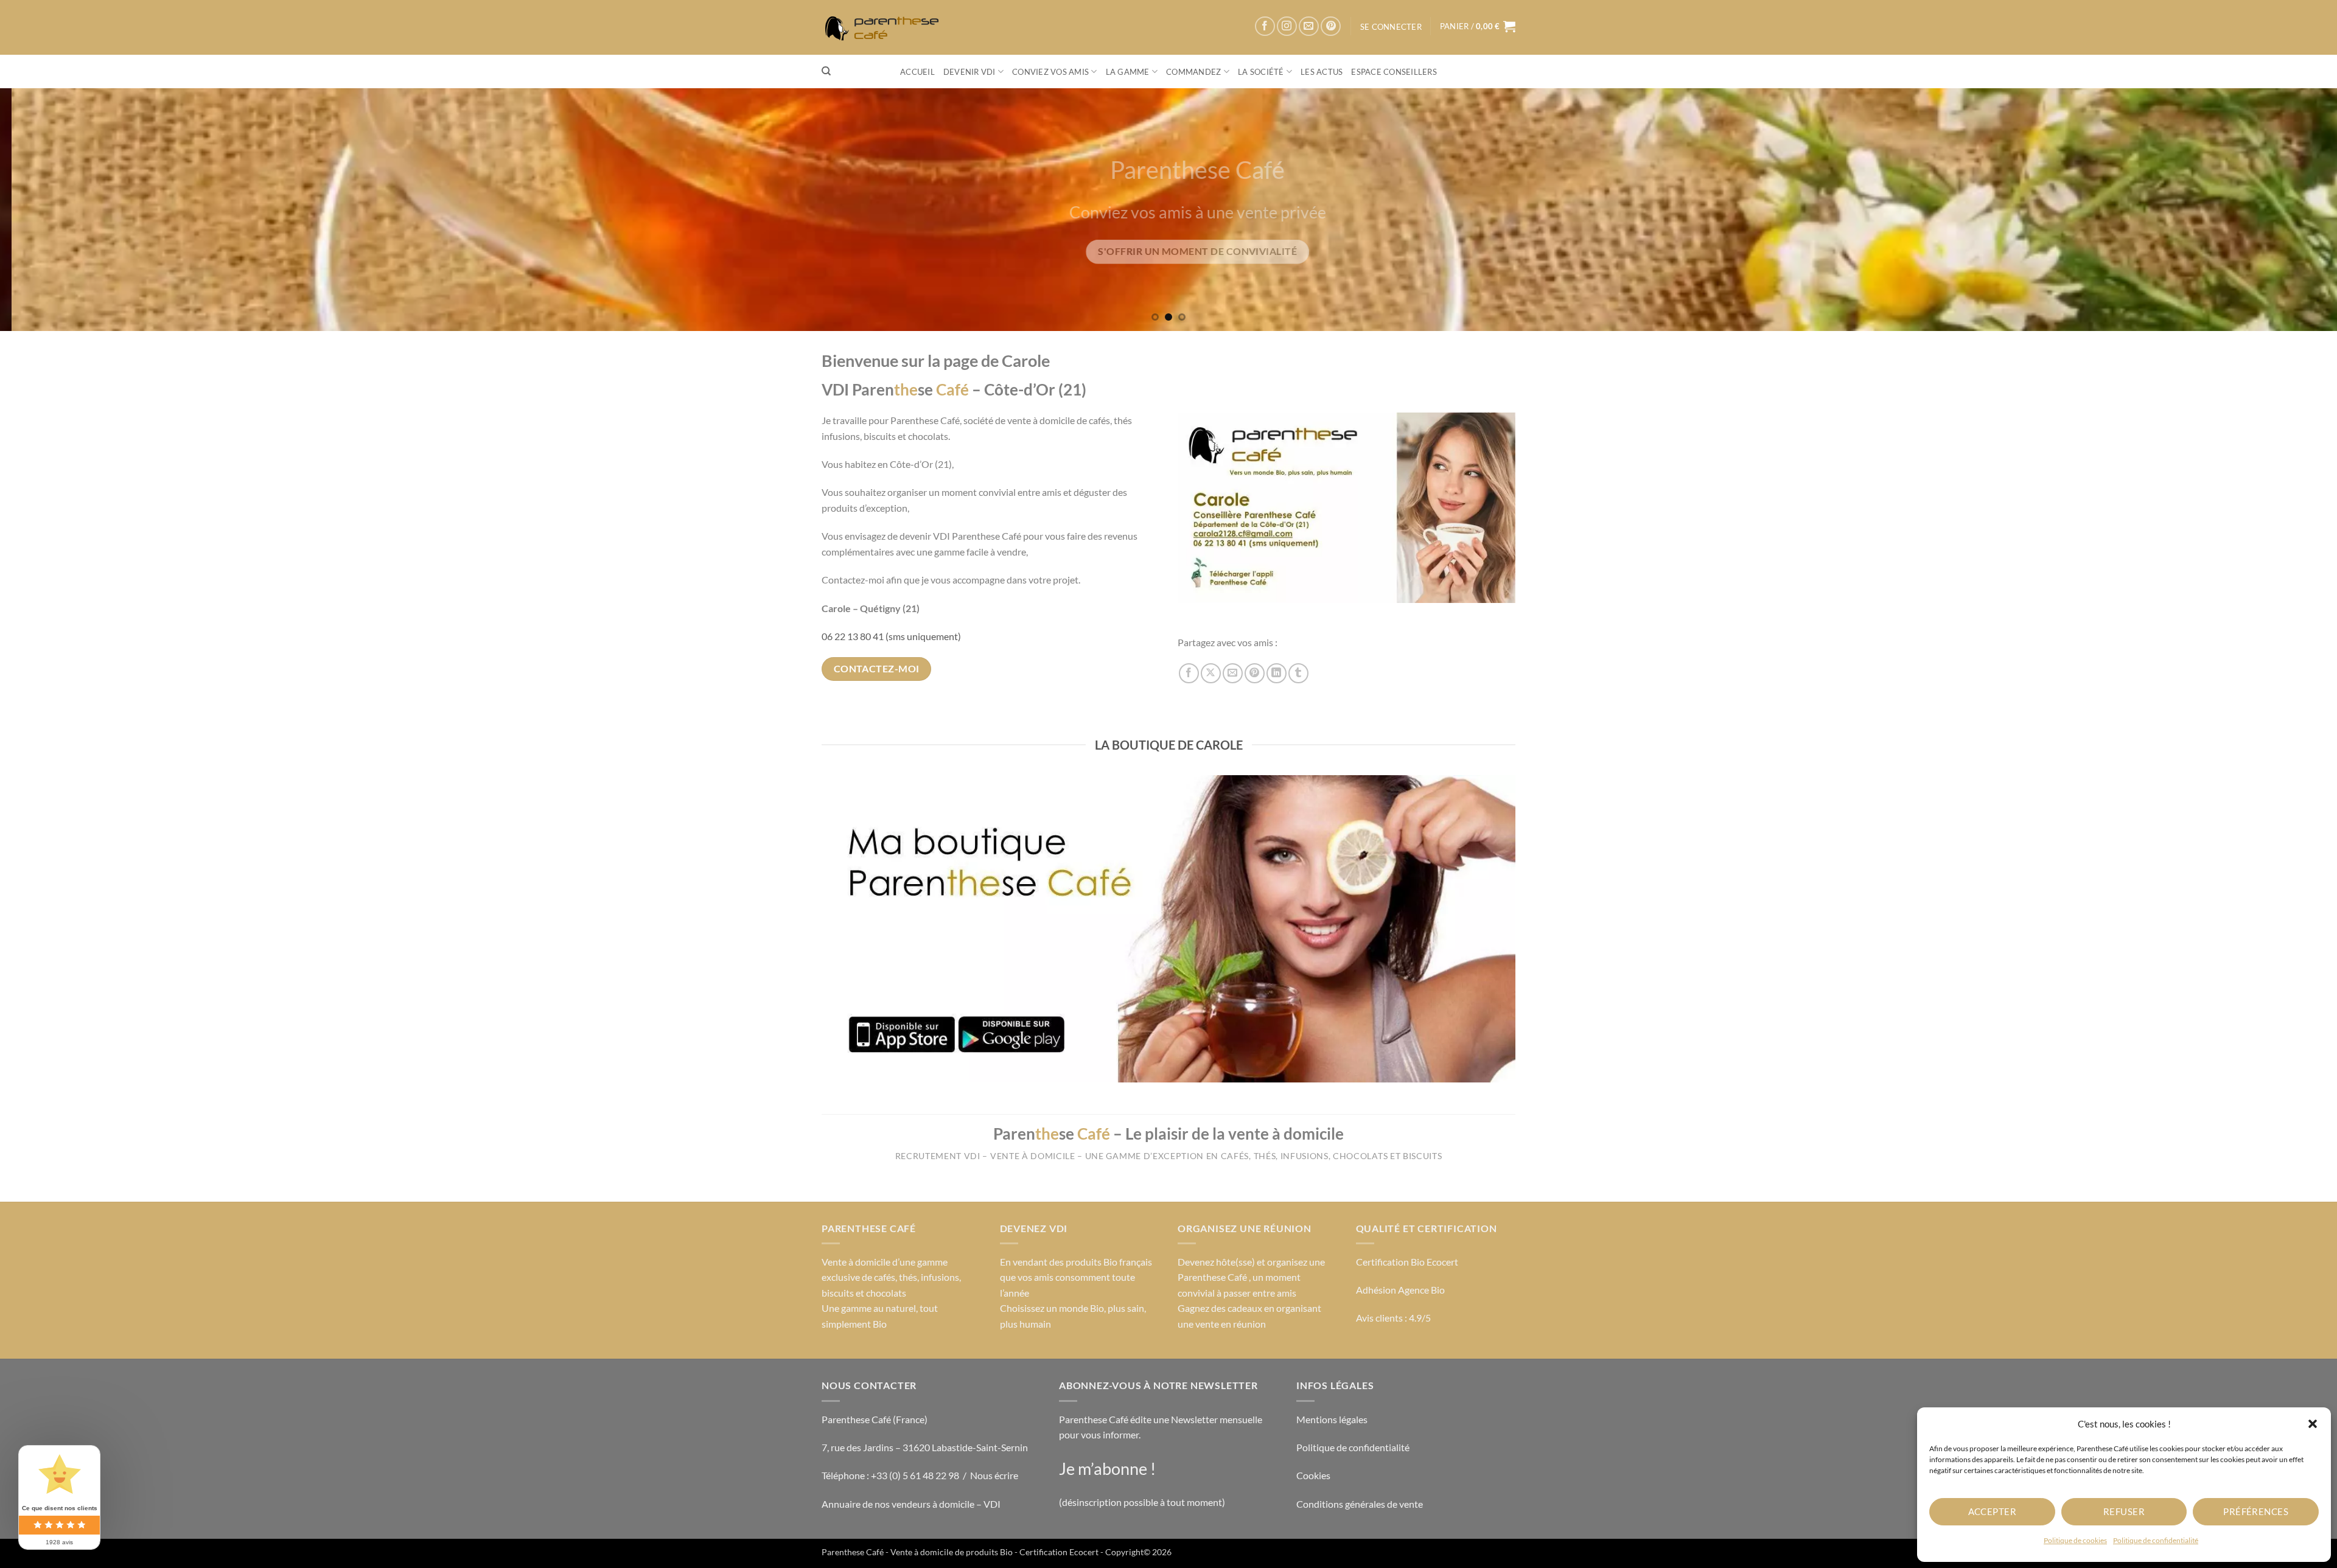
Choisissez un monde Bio (1052, 1308)
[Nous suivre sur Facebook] (1265, 26)
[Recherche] (826, 71)
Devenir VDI (969, 72)
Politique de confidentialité (2156, 1540)
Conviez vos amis (1050, 72)
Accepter (1993, 1511)
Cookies (1313, 1475)
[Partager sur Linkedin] (1277, 673)
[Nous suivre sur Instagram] (1287, 26)
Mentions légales (1332, 1419)
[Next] (2275, 209)
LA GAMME (1128, 72)
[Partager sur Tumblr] (1298, 673)
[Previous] (62, 209)
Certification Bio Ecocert (1407, 1262)
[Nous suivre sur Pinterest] (1331, 26)
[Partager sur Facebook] (1189, 673)
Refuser (2124, 1511)
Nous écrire (994, 1475)
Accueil (917, 72)
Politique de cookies (2075, 1540)
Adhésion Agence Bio (1400, 1290)
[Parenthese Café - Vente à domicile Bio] (886, 28)
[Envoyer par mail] (1233, 673)
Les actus (1322, 72)
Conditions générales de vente (1360, 1504)
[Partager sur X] (1211, 673)
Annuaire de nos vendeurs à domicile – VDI (911, 1504)
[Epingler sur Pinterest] (1255, 673)
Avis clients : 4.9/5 (1393, 1318)
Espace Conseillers (1394, 72)
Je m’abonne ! (1107, 1469)
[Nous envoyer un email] (1309, 26)
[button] (2313, 1424)
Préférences (2256, 1511)
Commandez (1193, 72)
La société (1261, 72)
